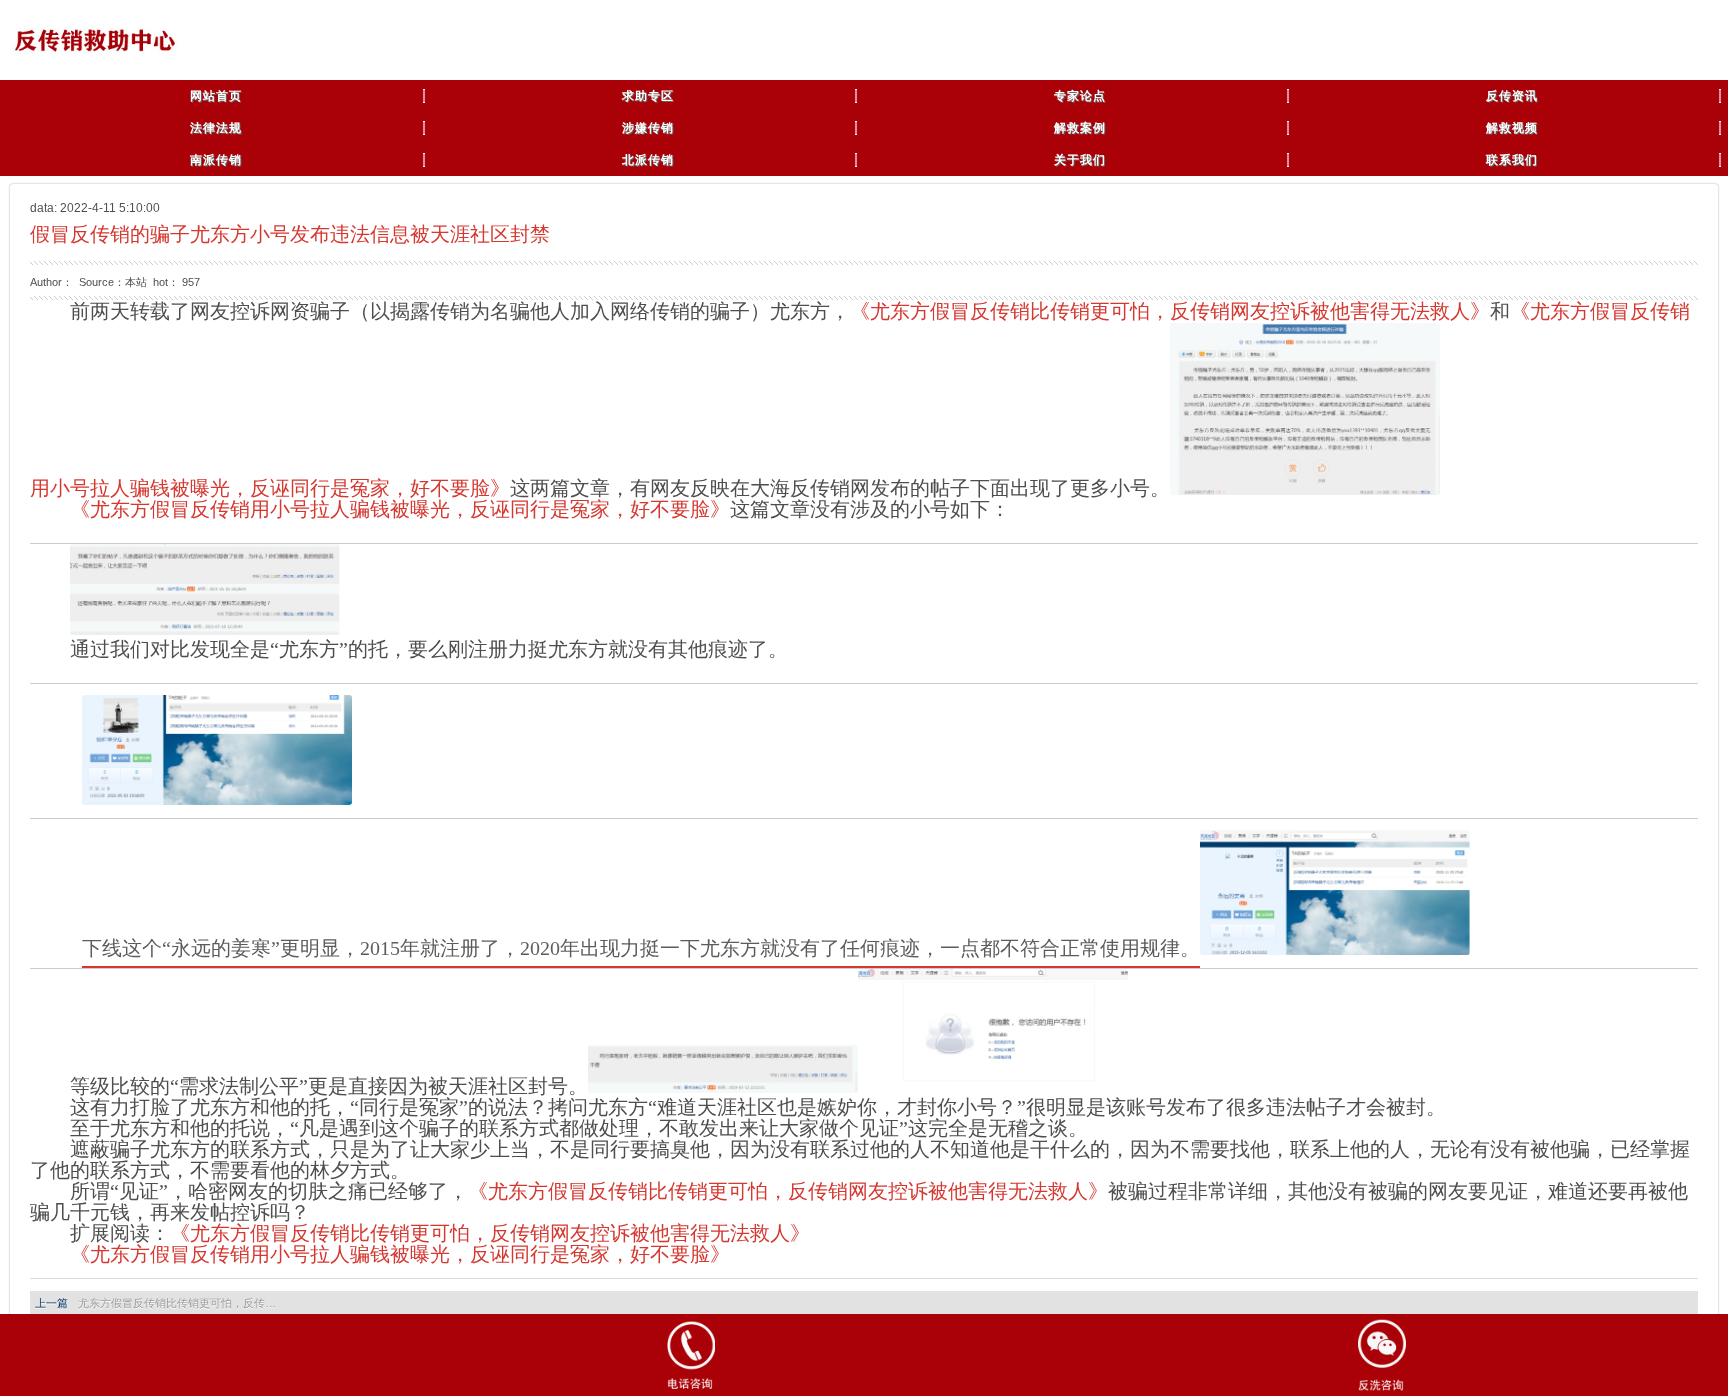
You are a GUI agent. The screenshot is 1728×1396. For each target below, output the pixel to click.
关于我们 (1080, 160)
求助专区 (648, 96)
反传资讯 (1512, 96)
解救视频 (1512, 128)
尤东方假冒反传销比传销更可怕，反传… (177, 1303)
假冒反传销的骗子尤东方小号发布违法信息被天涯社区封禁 (290, 234)
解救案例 (1080, 128)
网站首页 (216, 96)
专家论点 (1080, 96)
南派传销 (216, 160)
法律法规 (216, 128)
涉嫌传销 (648, 128)
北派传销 (648, 160)
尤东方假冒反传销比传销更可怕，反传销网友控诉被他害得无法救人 (1170, 311)
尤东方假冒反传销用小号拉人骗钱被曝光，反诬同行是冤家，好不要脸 (400, 1254)
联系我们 (1512, 160)
